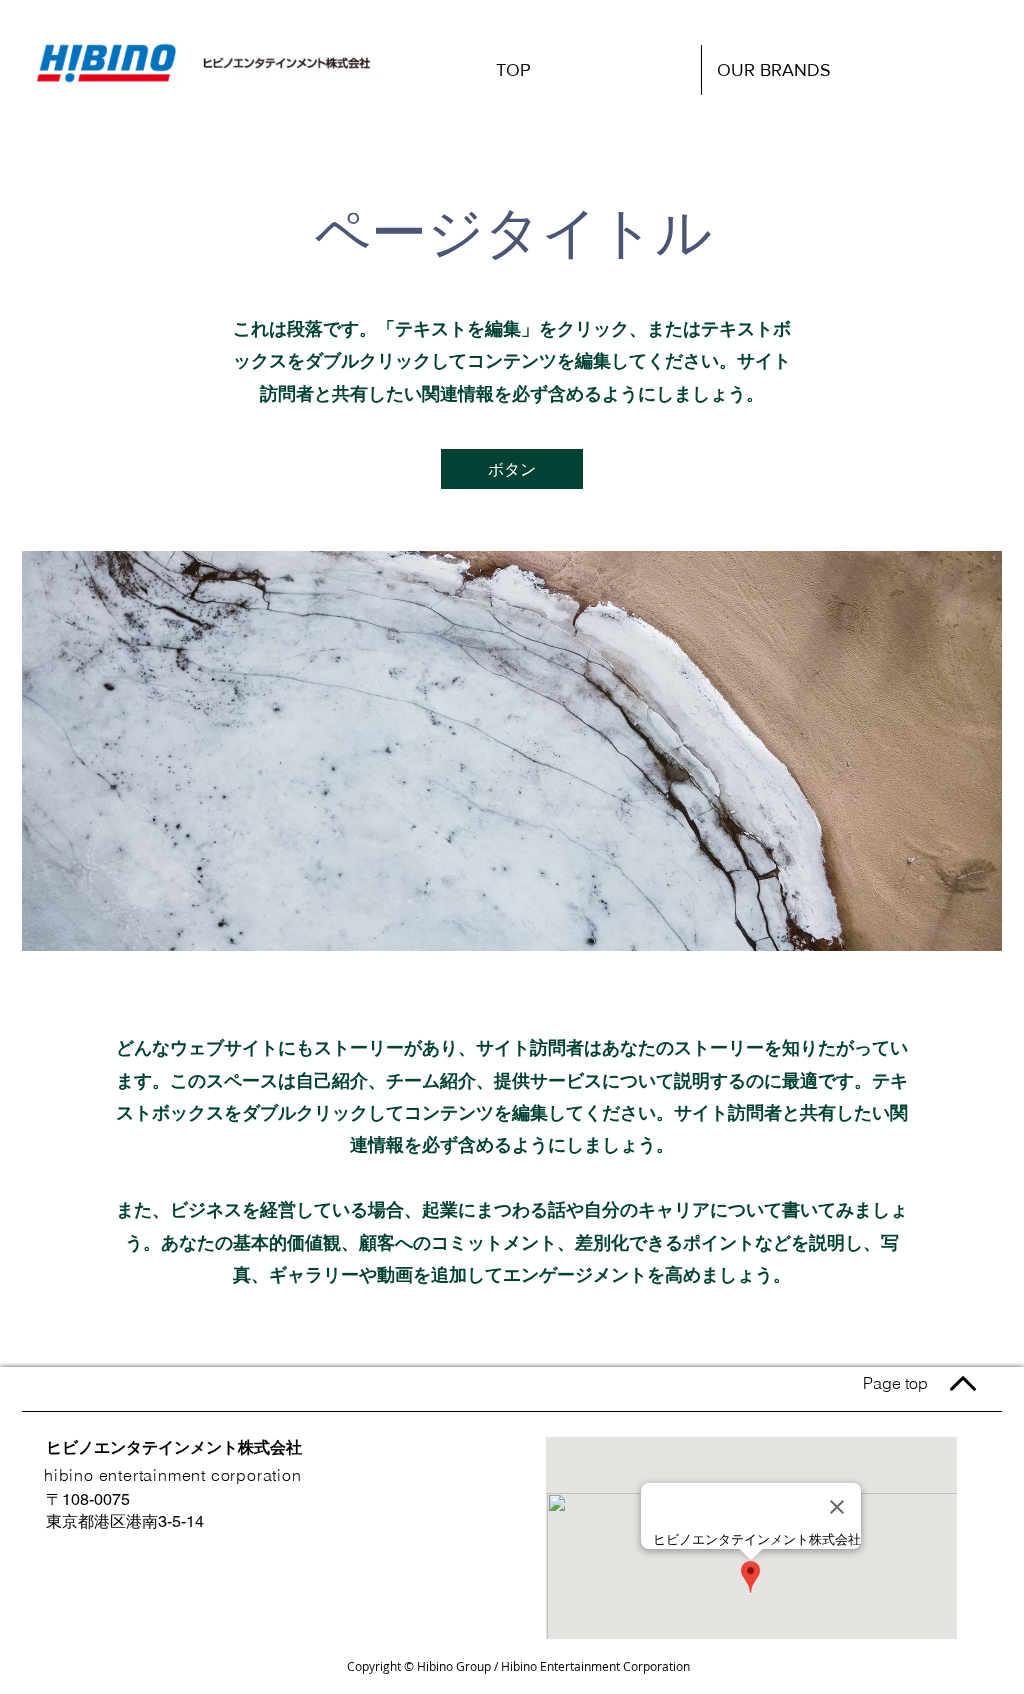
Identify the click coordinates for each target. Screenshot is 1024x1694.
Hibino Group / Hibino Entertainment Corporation (553, 1666)
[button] (512, 469)
